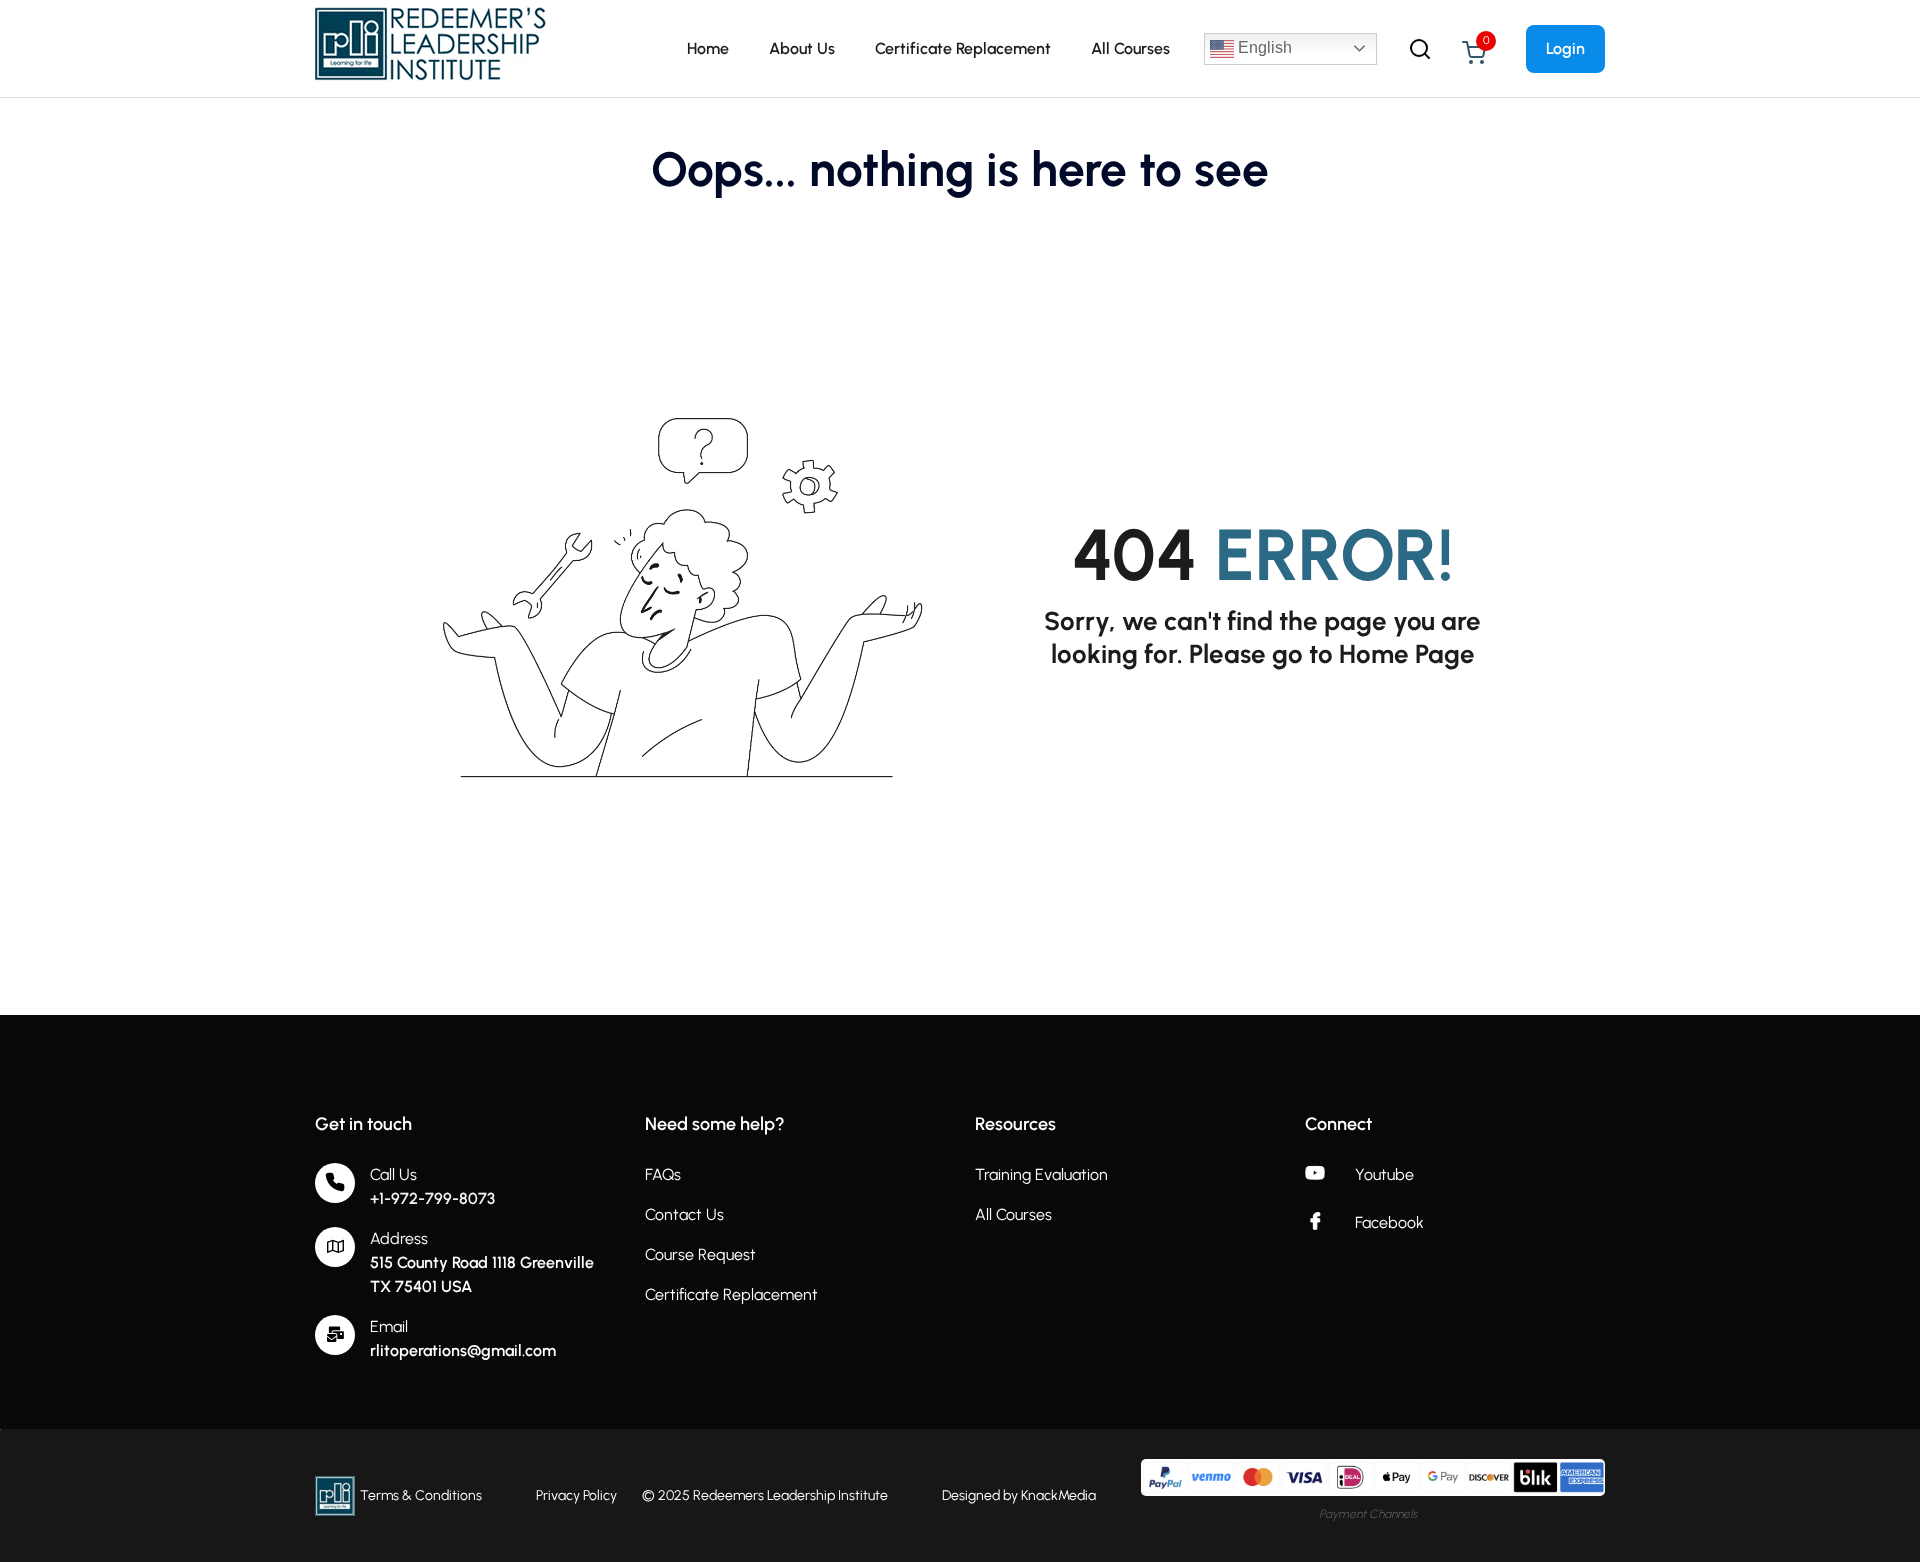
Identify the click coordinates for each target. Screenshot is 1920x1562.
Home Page (1407, 654)
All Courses (1130, 48)
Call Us (393, 1174)
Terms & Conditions (421, 1495)
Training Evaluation (1041, 1174)
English (1263, 47)
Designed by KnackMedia (1019, 1495)
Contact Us (684, 1214)
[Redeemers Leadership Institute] (432, 47)
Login (1565, 48)
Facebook (1389, 1222)
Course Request (700, 1254)
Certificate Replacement (963, 48)
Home (708, 48)
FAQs (663, 1174)
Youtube (1384, 1174)
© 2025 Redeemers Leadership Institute (765, 1495)
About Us (802, 48)
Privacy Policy (576, 1495)
